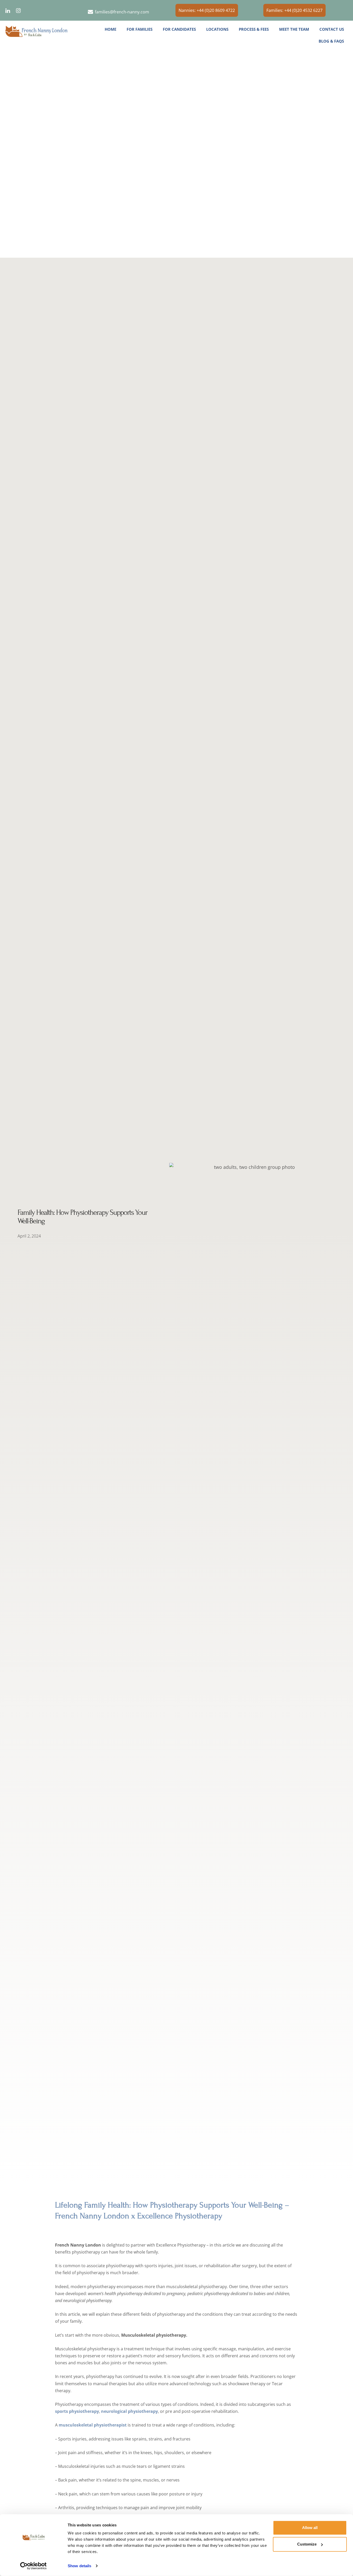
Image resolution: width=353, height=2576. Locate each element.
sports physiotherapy (77, 2411)
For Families (140, 29)
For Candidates (179, 29)
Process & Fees (254, 29)
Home (110, 29)
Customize (307, 2544)
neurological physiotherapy (129, 2411)
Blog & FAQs (331, 41)
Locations (217, 29)
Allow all (310, 2528)
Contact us (332, 29)
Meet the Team (294, 29)
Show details (79, 2566)
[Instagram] (18, 11)
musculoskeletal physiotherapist (93, 2425)
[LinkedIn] (8, 11)
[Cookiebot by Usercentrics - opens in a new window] (33, 2566)
